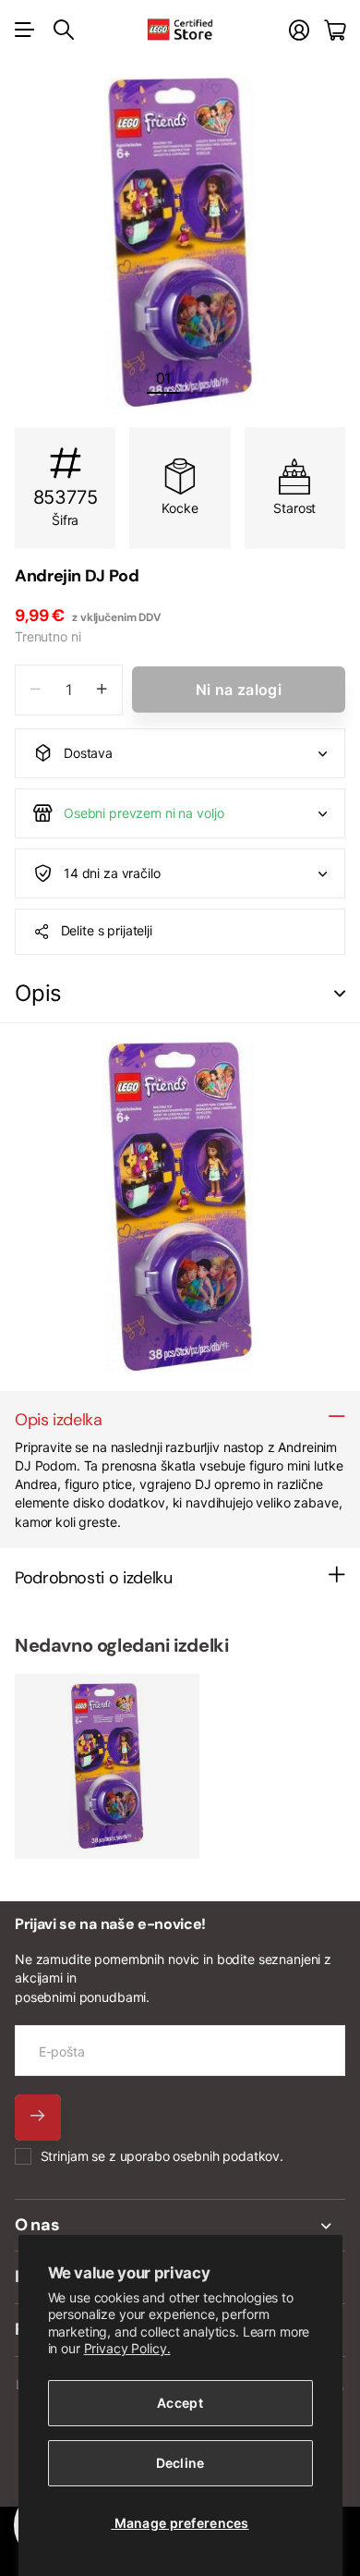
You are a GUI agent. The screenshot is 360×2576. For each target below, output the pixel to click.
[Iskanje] (64, 30)
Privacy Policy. (127, 2348)
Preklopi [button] (340, 994)
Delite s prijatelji (107, 930)
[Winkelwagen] (335, 30)
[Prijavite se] (299, 30)
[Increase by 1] (102, 690)
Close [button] (180, 2226)
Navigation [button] (25, 30)
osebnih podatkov (226, 2156)
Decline (180, 2463)
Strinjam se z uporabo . (162, 2156)
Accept (180, 2403)
